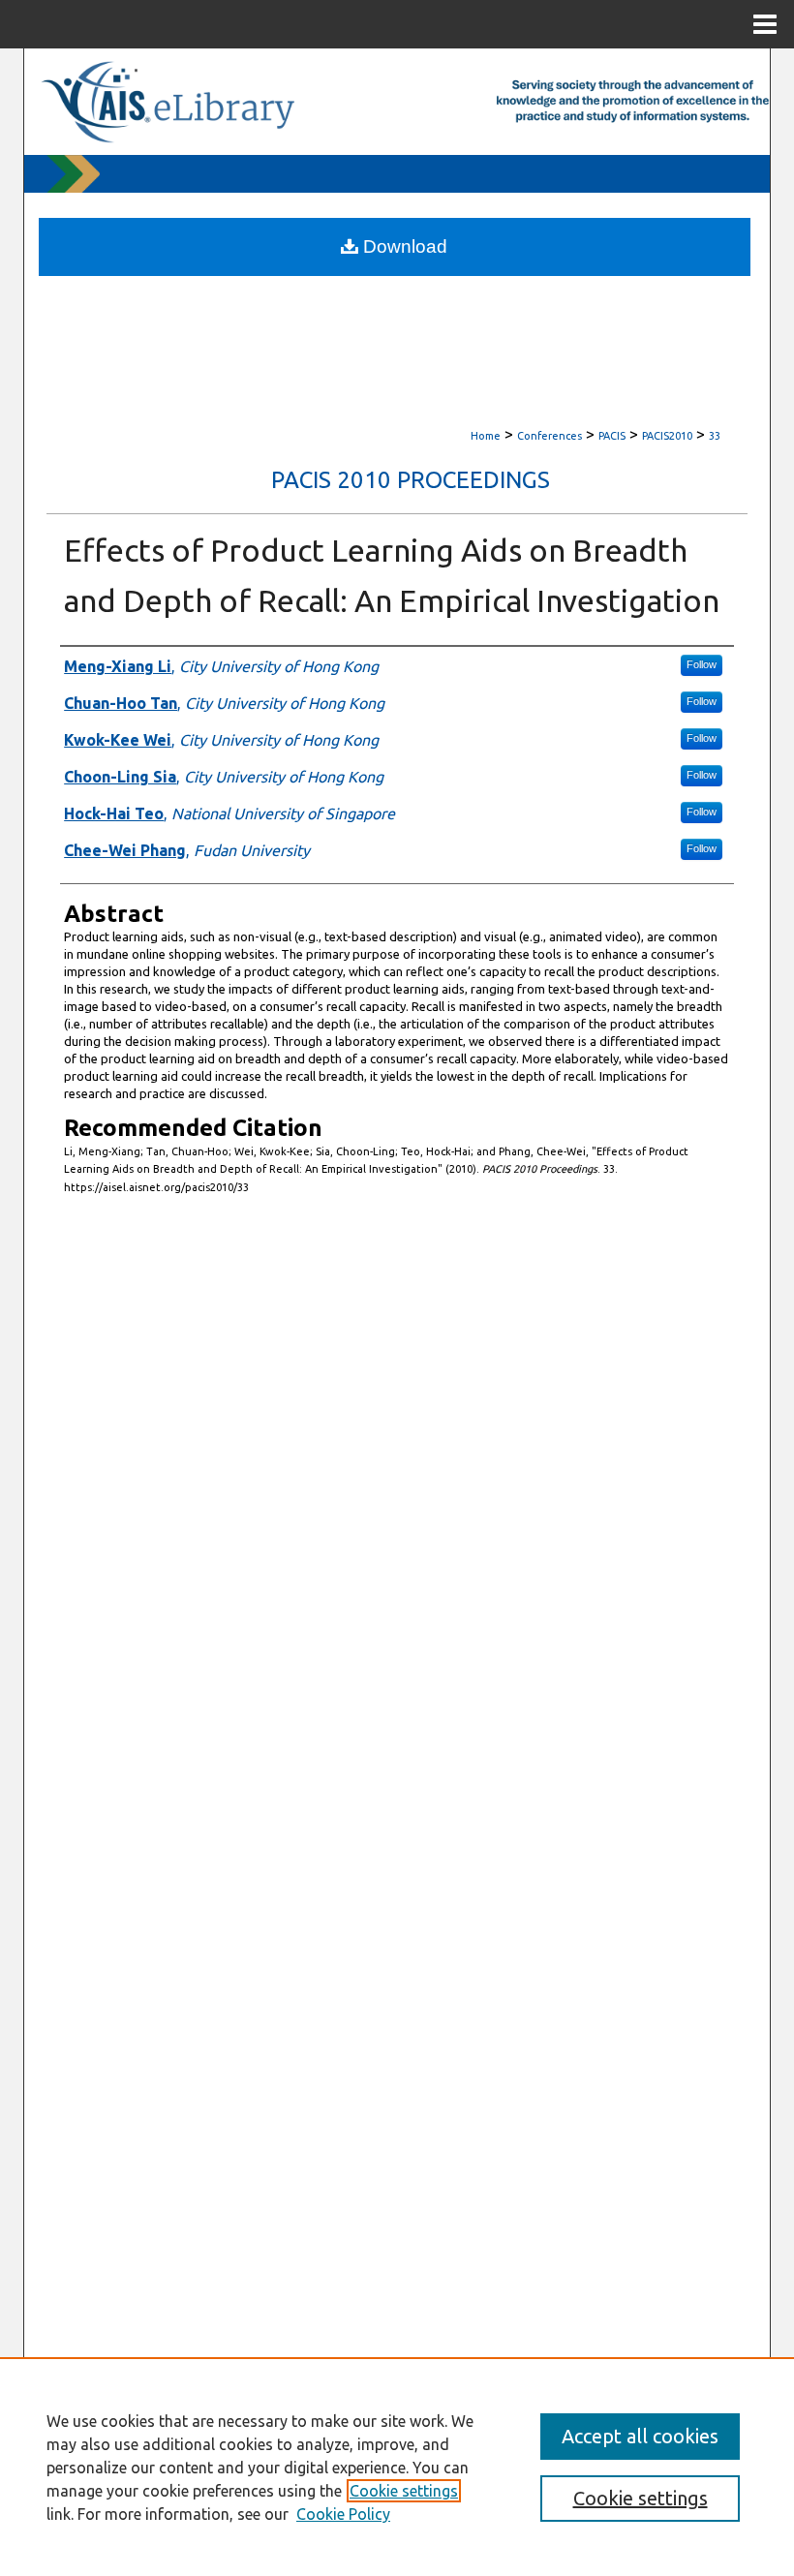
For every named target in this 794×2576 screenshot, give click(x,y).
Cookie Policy (343, 2514)
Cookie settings (404, 2491)
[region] (397, 2467)
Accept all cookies (640, 2436)
